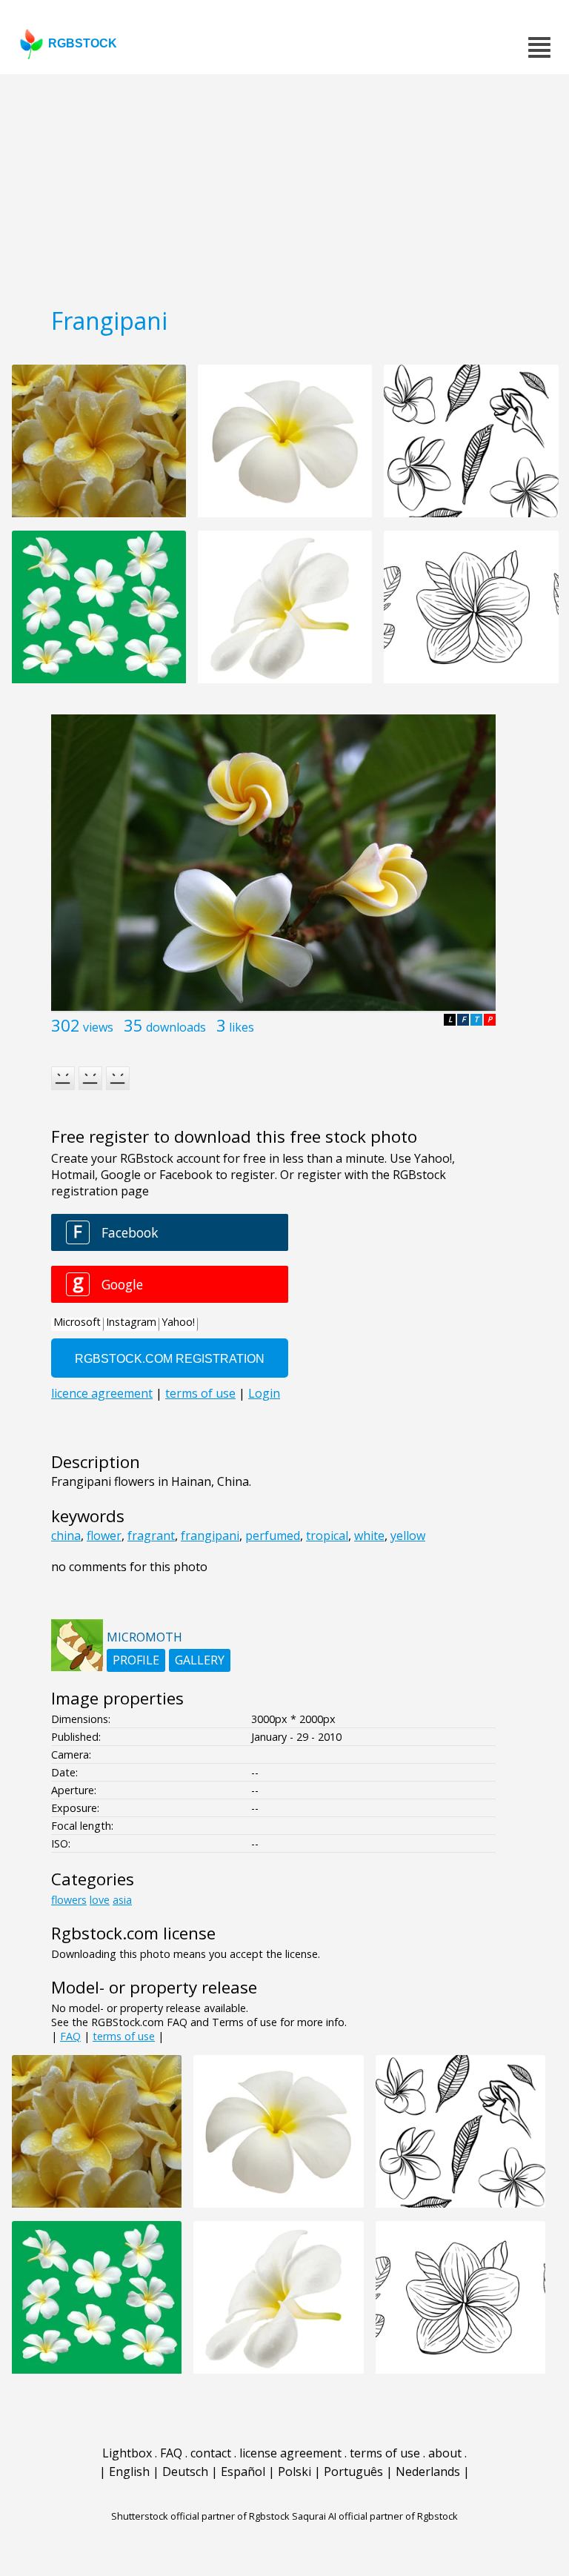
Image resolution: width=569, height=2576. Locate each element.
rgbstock (83, 43)
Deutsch (185, 2472)
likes (242, 1027)
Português (353, 2472)
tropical (327, 1536)
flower (104, 1536)
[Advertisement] (284, 185)
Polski (295, 2472)
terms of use (124, 2036)
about (445, 2453)
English (129, 2472)
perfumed (273, 1536)
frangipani (210, 1536)
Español (243, 2472)
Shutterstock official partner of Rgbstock (200, 2516)
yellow (408, 1536)
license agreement (290, 2453)
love (100, 1900)
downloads (176, 1027)
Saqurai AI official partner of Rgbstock (375, 2516)
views (98, 1027)
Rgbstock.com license (133, 1933)
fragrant (151, 1536)
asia (122, 1900)
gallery (200, 1660)
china (66, 1536)
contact (211, 2453)
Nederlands (428, 2472)
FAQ (70, 2036)
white (369, 1536)
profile (136, 1660)
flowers (69, 1900)
